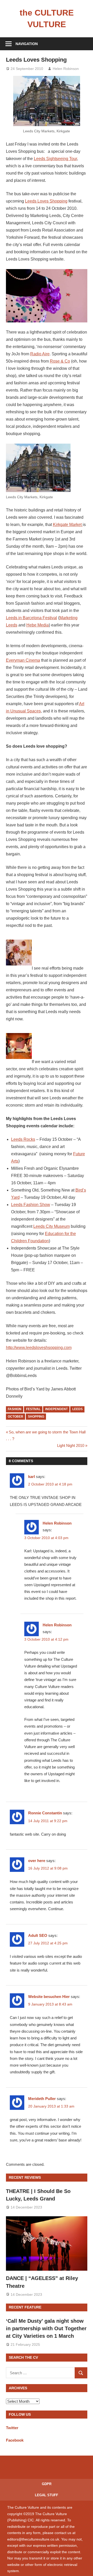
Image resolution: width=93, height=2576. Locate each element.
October (16, 1417)
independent (56, 1409)
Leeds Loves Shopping (46, 201)
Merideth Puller (42, 2099)
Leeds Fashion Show (31, 1205)
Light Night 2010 (71, 1445)
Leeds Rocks (23, 1139)
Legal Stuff (47, 2495)
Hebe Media (38, 625)
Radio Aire (40, 354)
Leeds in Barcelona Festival (32, 618)
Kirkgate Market (68, 525)
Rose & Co (60, 361)
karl (32, 1477)
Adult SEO (38, 1935)
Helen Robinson (66, 69)
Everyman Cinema (23, 660)
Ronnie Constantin (45, 1813)
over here (37, 1861)
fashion (15, 1409)
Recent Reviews (25, 2177)
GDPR (47, 2484)
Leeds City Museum (52, 1226)
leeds (78, 1409)
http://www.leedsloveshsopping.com (39, 1348)
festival (33, 1409)
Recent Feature (25, 2307)
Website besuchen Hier (49, 1997)
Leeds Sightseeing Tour (55, 159)
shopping (36, 1417)
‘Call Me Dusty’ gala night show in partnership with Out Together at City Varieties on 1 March (46, 2329)
